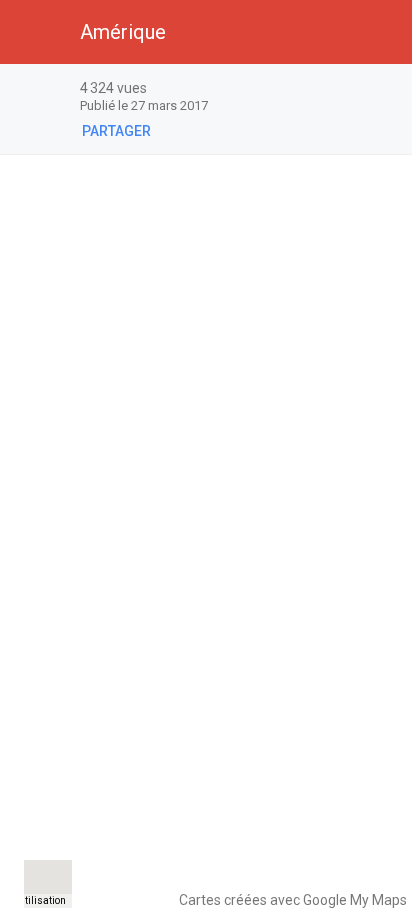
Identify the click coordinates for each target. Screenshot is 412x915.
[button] (32, 32)
